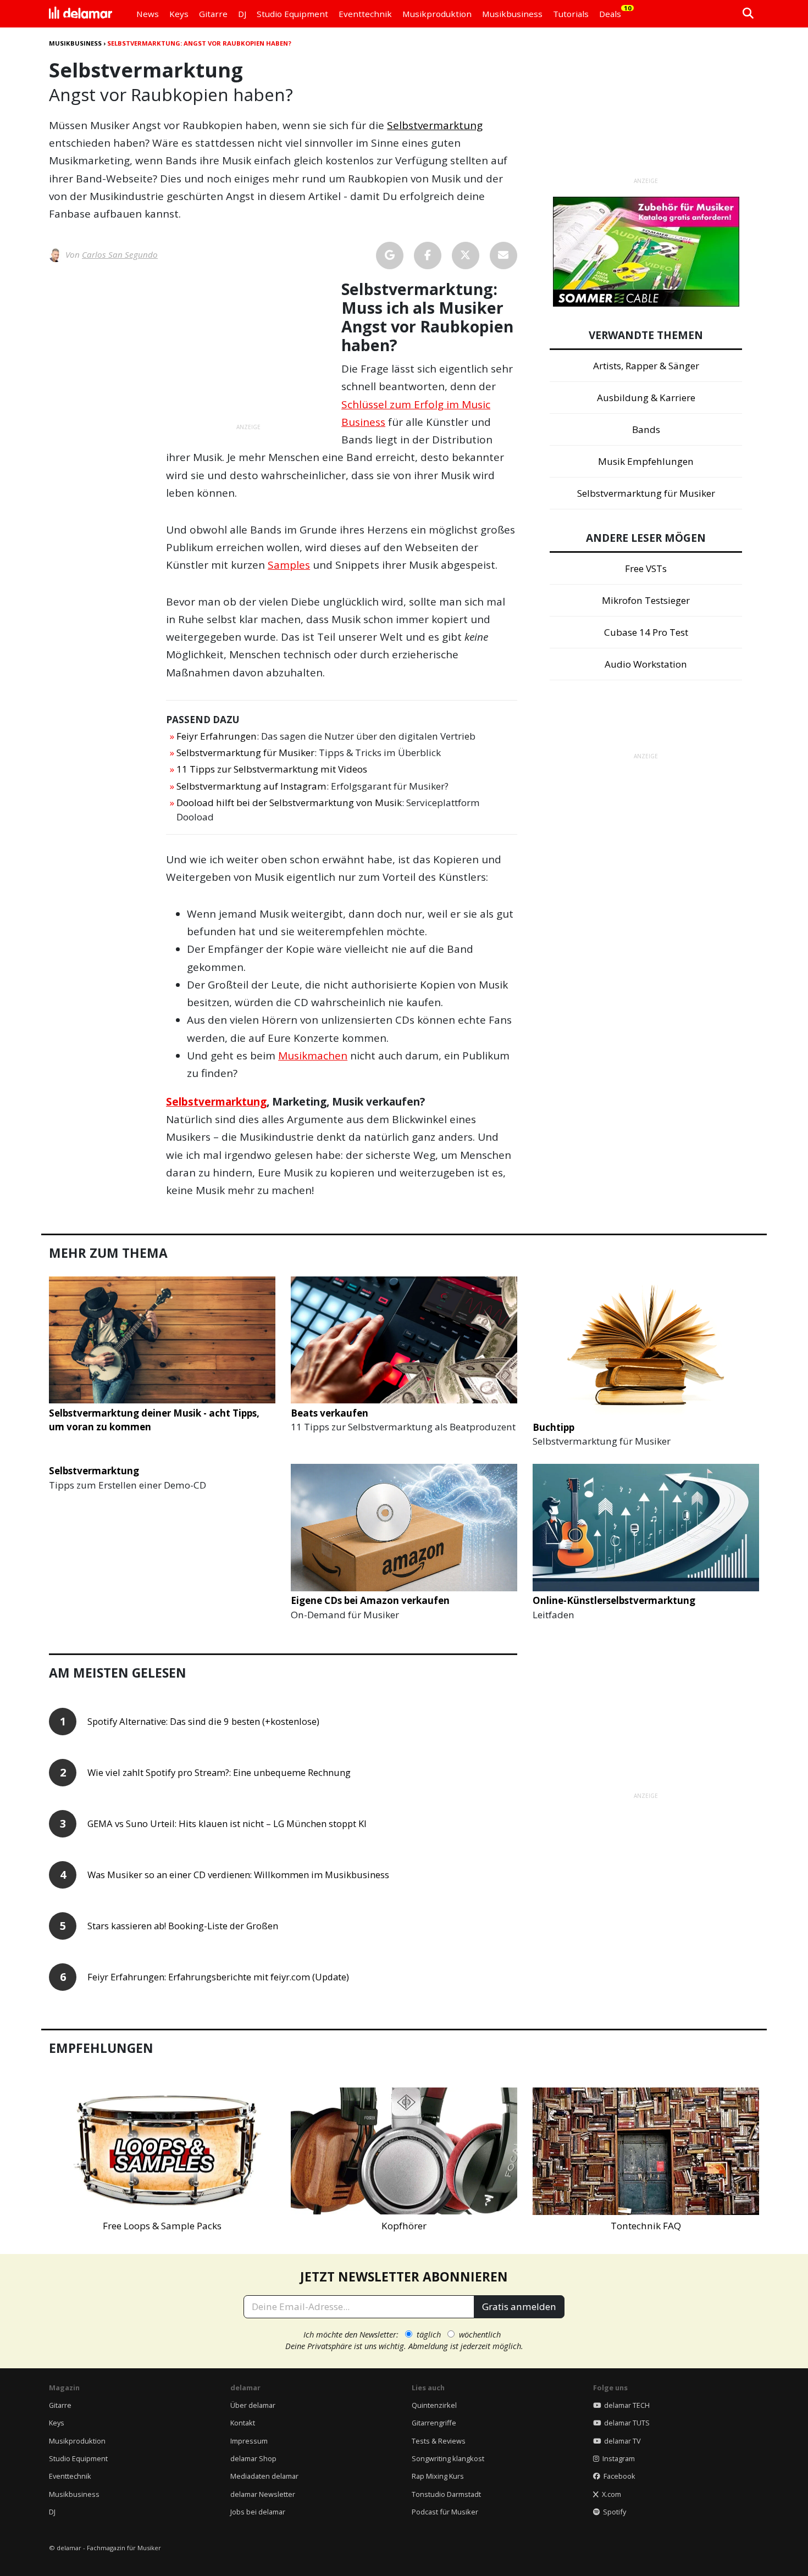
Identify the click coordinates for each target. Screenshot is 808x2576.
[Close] (608, 1163)
